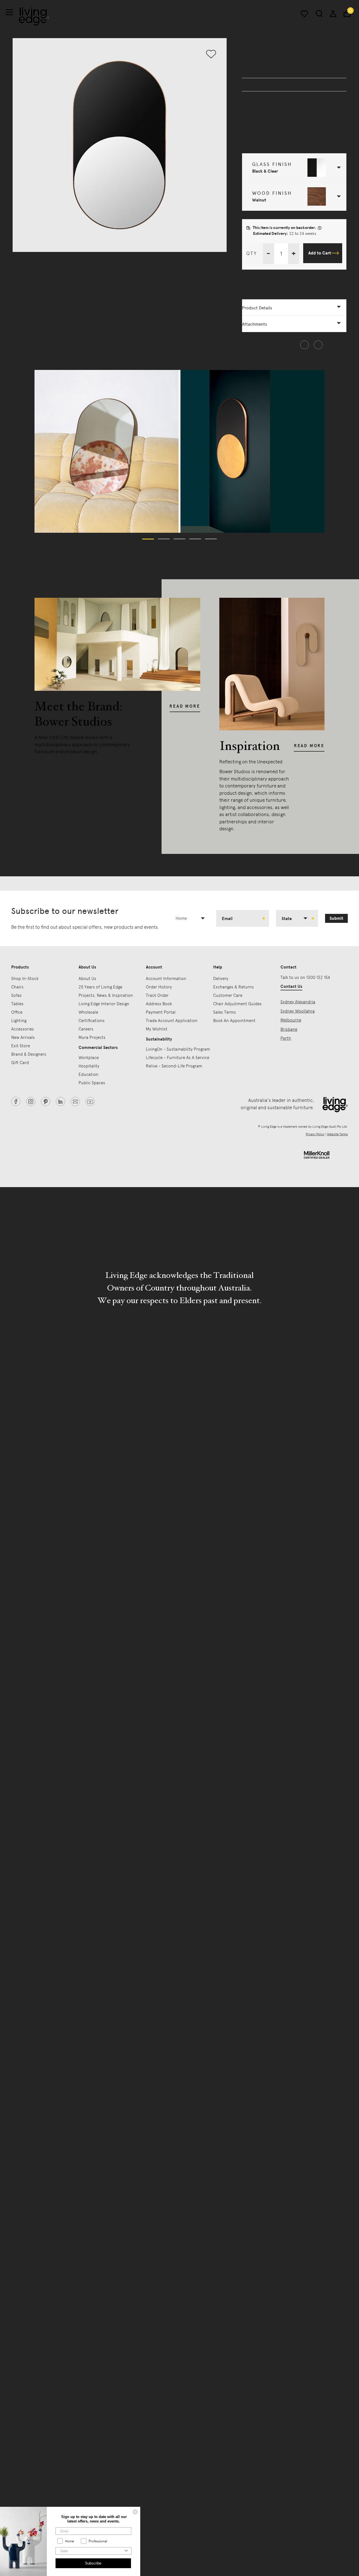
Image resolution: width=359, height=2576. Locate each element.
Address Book (159, 1004)
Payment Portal (161, 1012)
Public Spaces (92, 1083)
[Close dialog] (135, 2512)
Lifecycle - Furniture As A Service (178, 1058)
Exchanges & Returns (233, 987)
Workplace (89, 1058)
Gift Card (20, 1063)
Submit (336, 918)
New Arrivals (23, 1037)
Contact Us (291, 986)
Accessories (23, 1029)
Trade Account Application (172, 1021)
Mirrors (249, 41)
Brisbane (289, 1029)
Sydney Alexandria (298, 1002)
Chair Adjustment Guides (237, 1004)
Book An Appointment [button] (234, 1021)
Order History (159, 987)
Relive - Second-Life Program (174, 1066)
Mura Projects (92, 1037)
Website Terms (337, 1134)
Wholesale (88, 1012)
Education (88, 1074)
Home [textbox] (181, 918)
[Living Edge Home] (34, 16)
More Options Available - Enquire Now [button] (274, 286)
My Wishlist (157, 1029)
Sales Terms (225, 1012)
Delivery (221, 979)
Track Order (157, 995)
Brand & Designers (29, 1054)
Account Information (166, 979)
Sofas (16, 995)
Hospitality (89, 1066)
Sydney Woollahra (298, 1011)
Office (17, 1012)
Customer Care (228, 995)
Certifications (92, 1021)
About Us (87, 979)
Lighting (19, 1021)
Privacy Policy (315, 1134)
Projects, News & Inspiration (106, 995)
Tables (17, 1004)
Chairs (17, 987)
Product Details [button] (257, 308)
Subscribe (93, 2563)
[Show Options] (126, 2551)
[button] (294, 168)
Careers (86, 1029)
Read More (185, 706)
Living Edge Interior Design (104, 1004)
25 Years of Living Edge (100, 987)
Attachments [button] (255, 324)
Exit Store (21, 1046)
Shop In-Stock (25, 979)
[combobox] (193, 918)
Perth (286, 1038)
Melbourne (291, 1020)
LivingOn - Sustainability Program (178, 1049)
